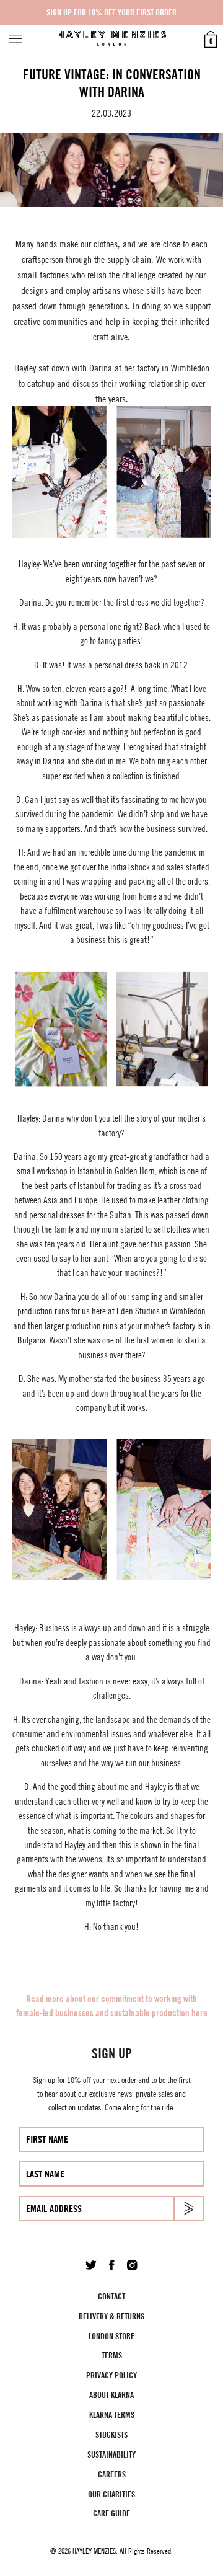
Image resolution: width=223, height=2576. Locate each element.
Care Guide (111, 2513)
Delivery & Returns (111, 2316)
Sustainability (111, 2454)
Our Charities (111, 2494)
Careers (112, 2474)
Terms (112, 2355)
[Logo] (112, 38)
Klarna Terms (112, 2414)
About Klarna (111, 2395)
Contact (111, 2296)
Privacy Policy (111, 2375)
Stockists (111, 2434)
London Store (111, 2336)
